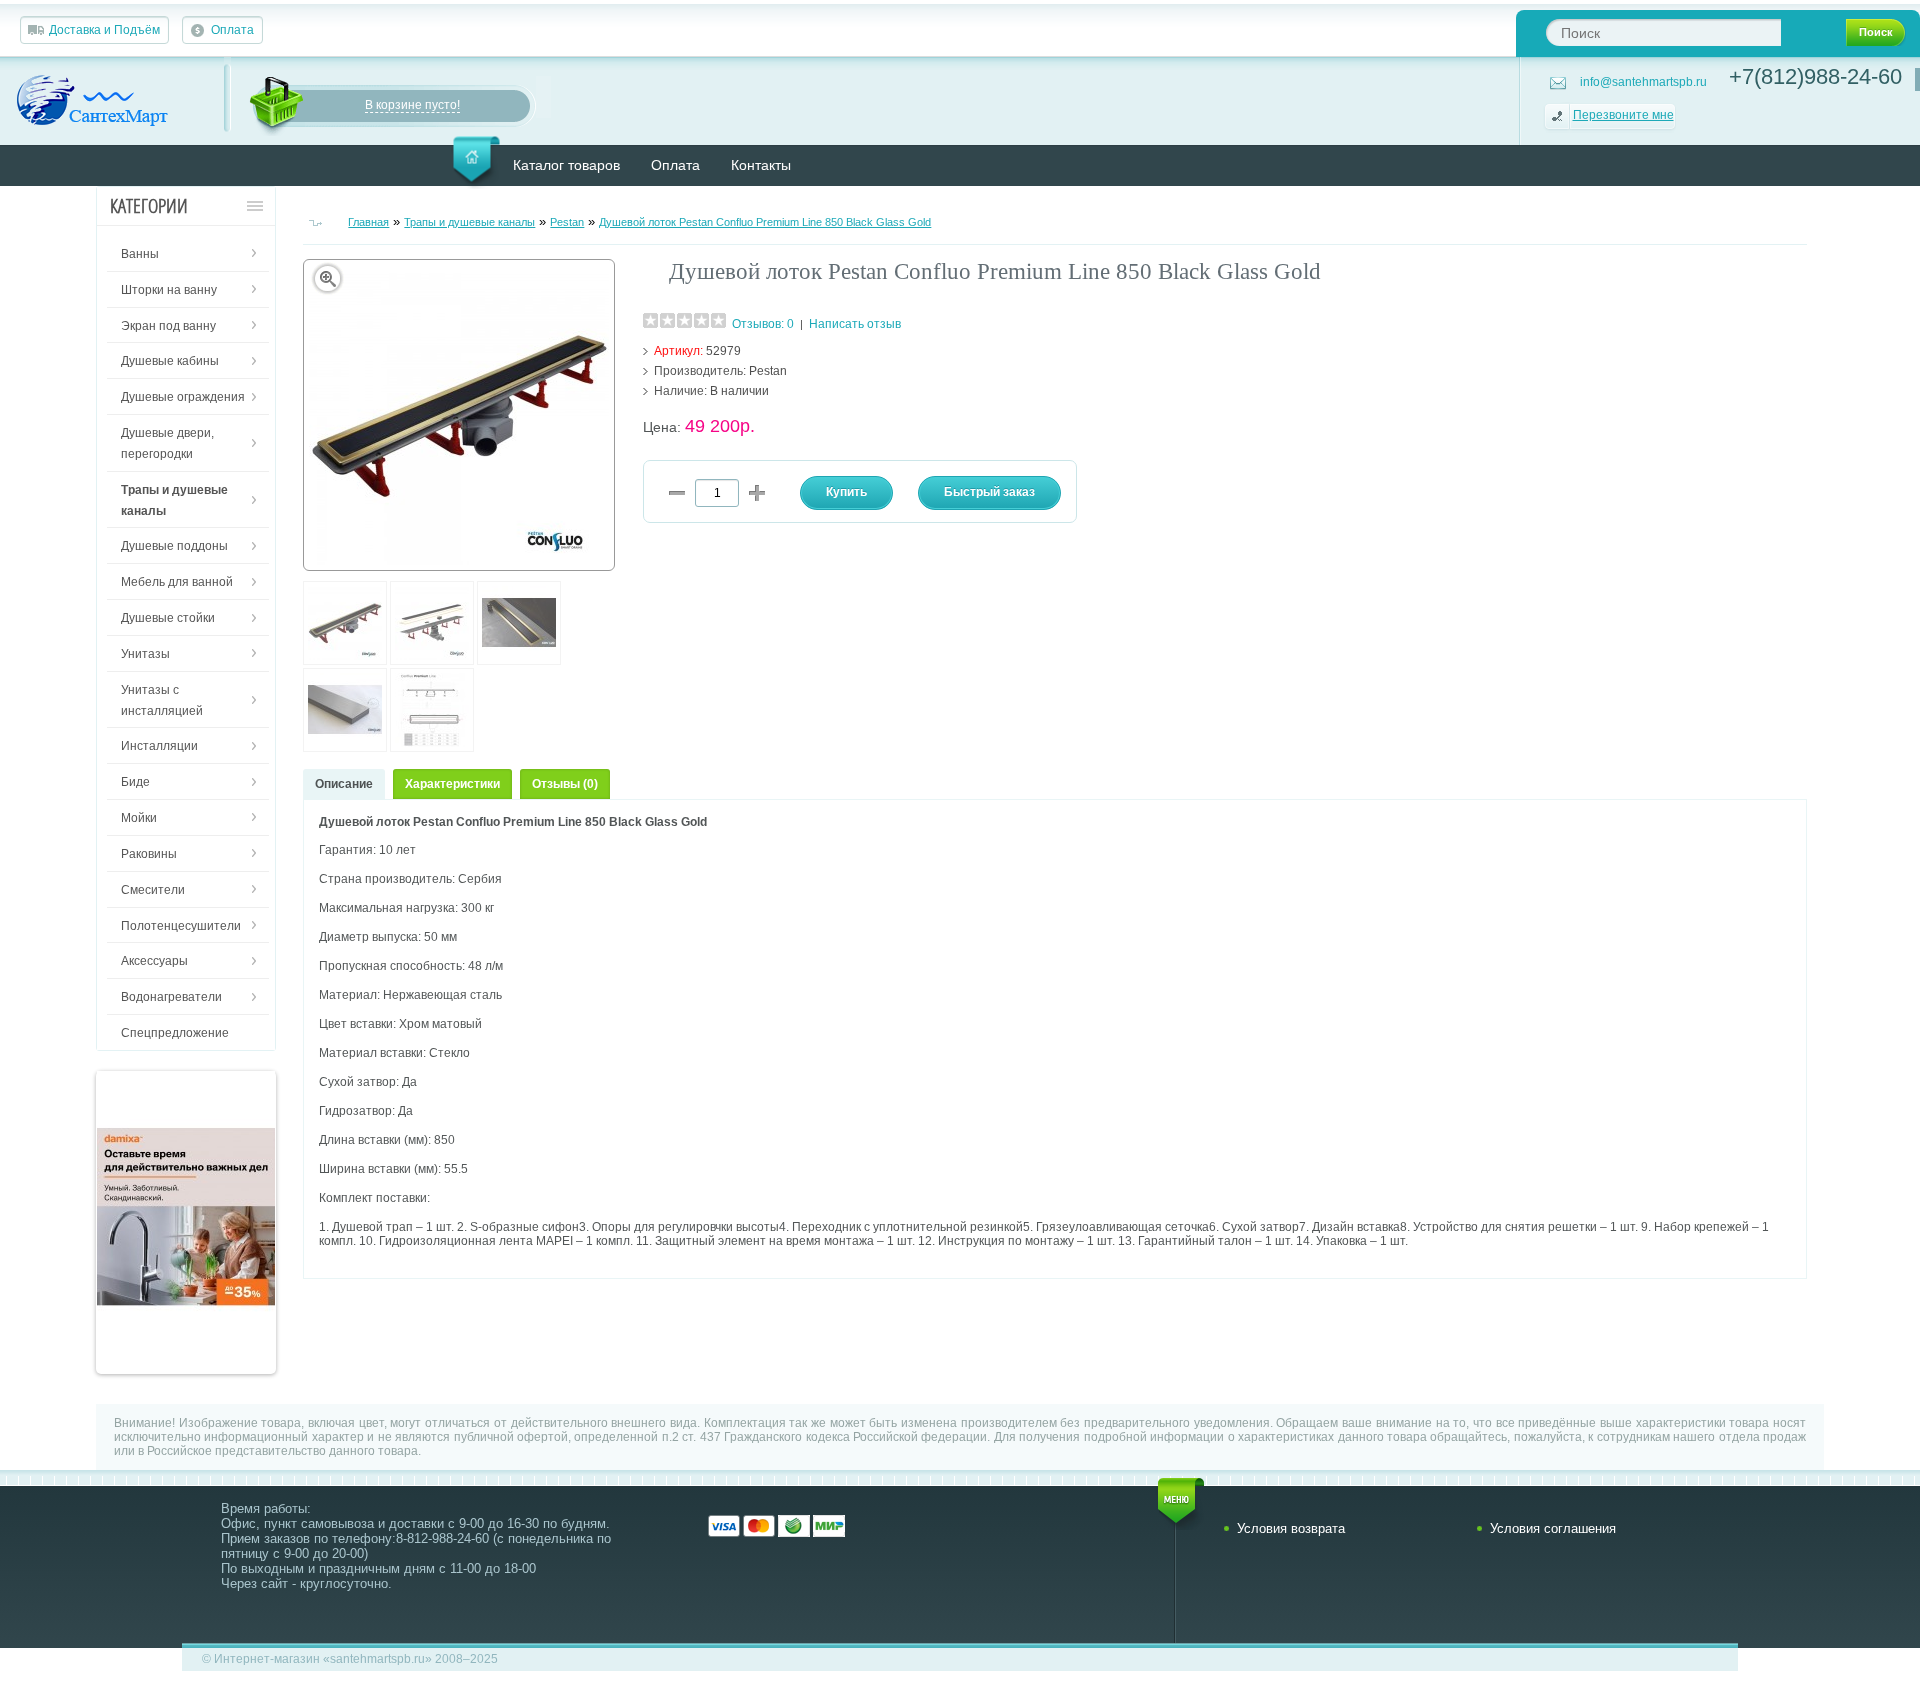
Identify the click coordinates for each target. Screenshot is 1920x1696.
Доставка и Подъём (104, 30)
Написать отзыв (855, 324)
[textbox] (1663, 32)
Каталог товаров (566, 165)
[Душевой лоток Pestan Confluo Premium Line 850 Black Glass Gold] (345, 661)
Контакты (761, 165)
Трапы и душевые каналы (469, 222)
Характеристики (452, 784)
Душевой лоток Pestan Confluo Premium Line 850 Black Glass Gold (765, 222)
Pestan (567, 222)
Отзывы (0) (565, 784)
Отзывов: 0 (763, 324)
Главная (368, 222)
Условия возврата (1291, 1528)
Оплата (232, 30)
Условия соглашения (1553, 1528)
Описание (344, 784)
